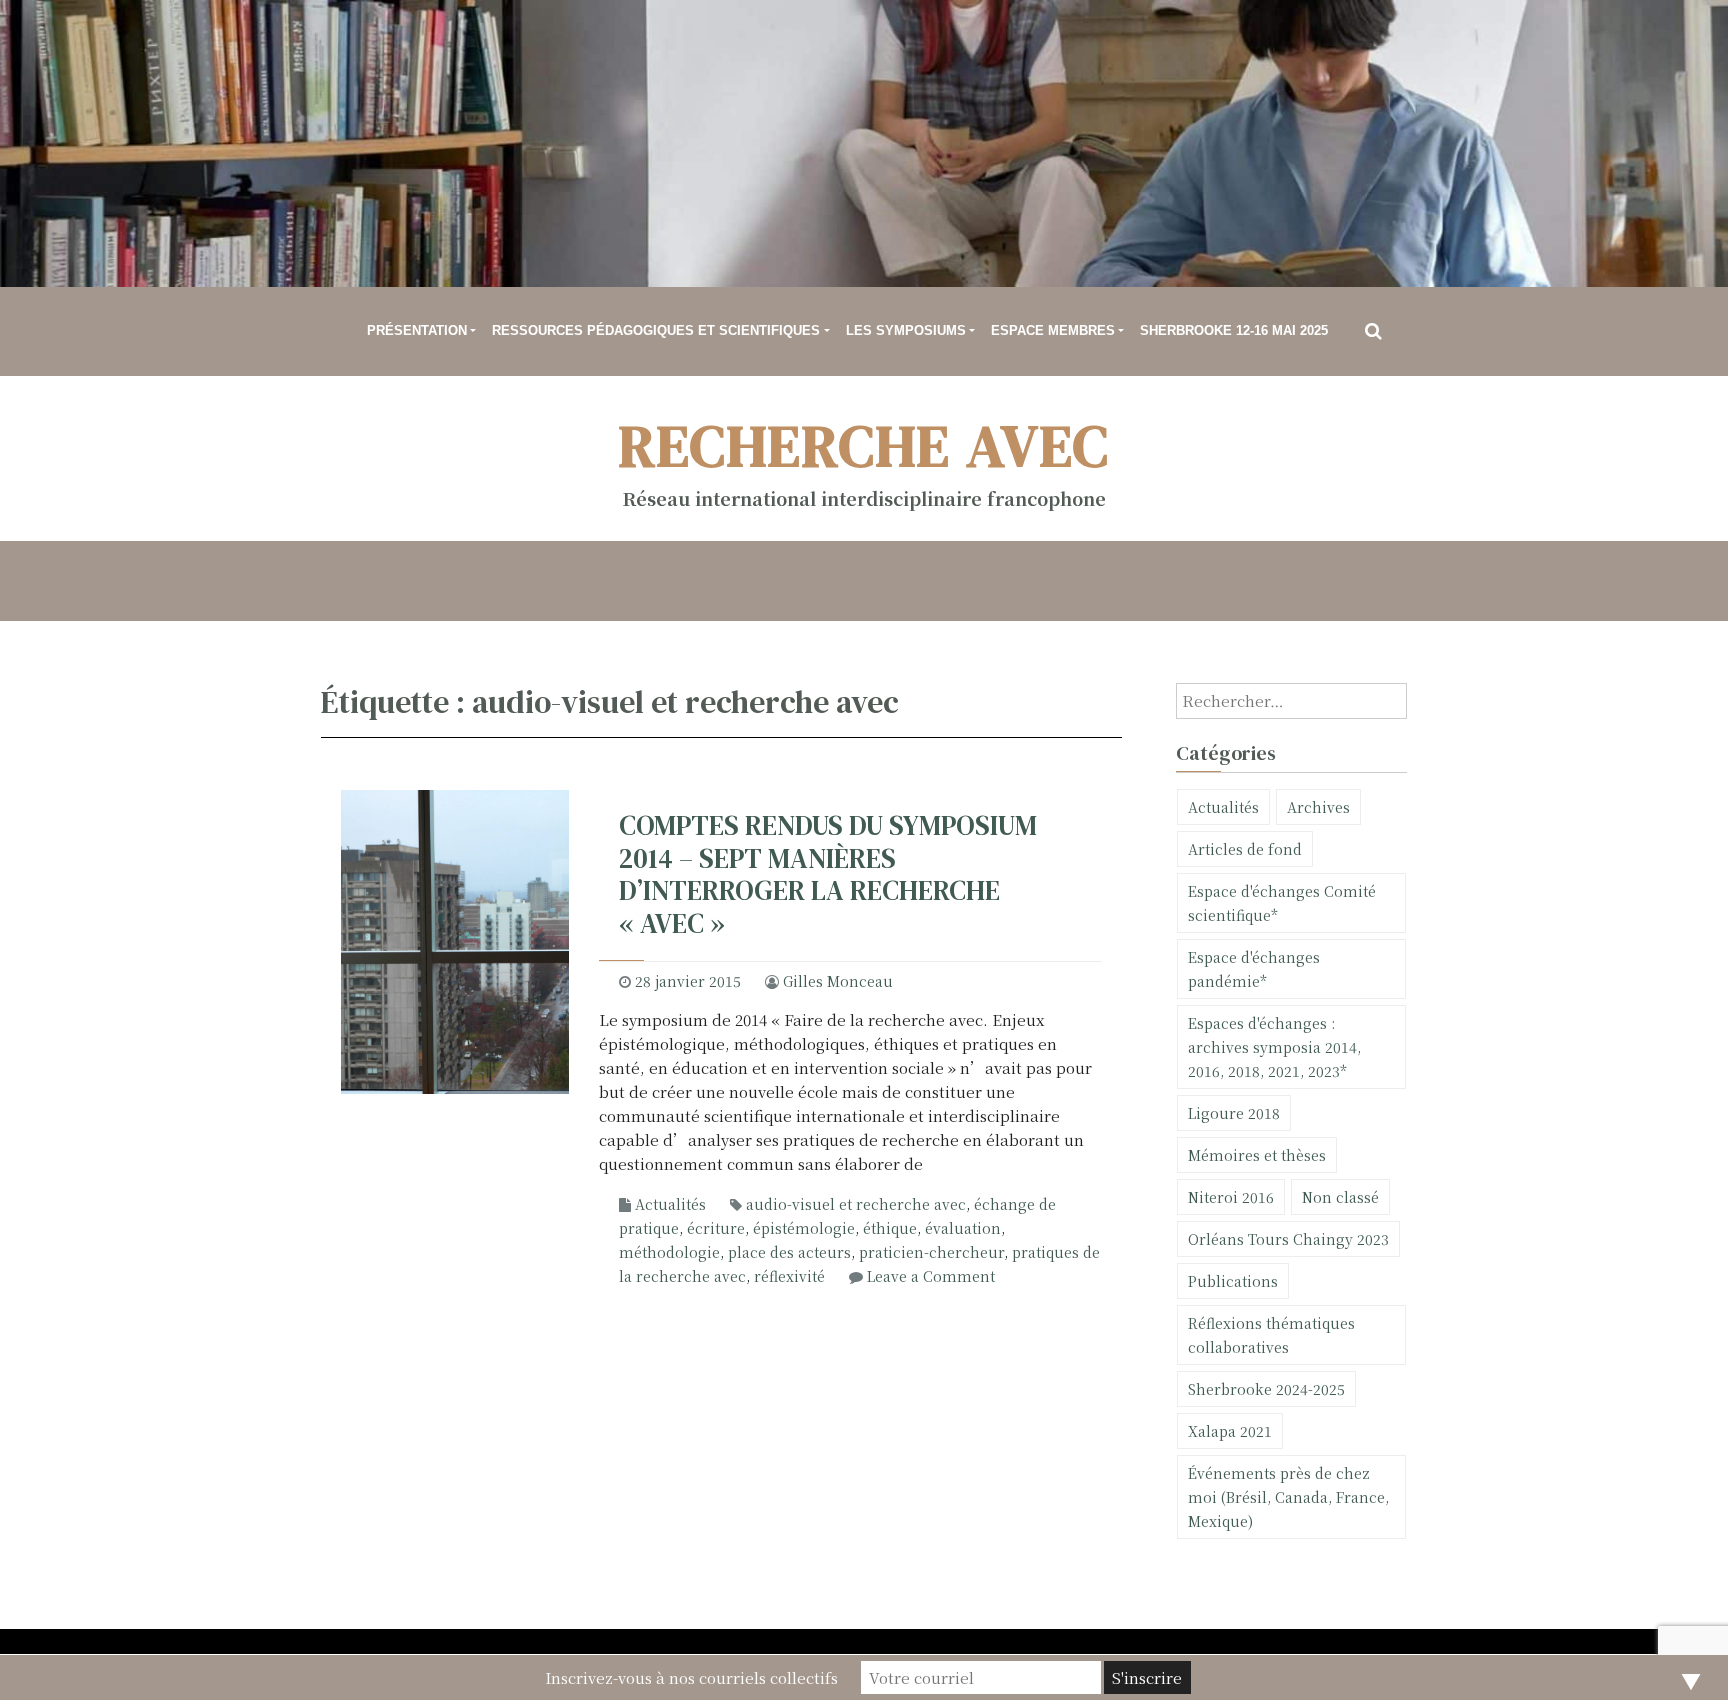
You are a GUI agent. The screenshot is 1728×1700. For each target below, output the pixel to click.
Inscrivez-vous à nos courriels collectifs (691, 1677)
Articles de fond (1245, 849)
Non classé (1340, 1197)
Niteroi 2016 (1231, 1197)
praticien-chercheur (931, 1252)
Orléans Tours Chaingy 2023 (1288, 1239)
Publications (1233, 1281)
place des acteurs (789, 1252)
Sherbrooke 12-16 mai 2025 (1234, 330)
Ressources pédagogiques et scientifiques (656, 330)
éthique (890, 1228)
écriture (716, 1228)
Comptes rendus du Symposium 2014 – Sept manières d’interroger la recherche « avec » (828, 874)
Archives (1318, 807)
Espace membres (1053, 330)
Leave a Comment (931, 1276)
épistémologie (804, 1228)
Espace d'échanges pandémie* (1254, 969)
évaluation (963, 1228)
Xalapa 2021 (1230, 1431)
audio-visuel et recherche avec (856, 1204)
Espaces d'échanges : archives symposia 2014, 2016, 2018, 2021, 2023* (1274, 1047)
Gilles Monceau (838, 981)
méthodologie (669, 1252)
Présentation (417, 330)
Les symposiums (906, 330)
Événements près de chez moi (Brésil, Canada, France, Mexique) (1288, 1497)
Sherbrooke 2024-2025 (1266, 1389)
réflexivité (789, 1276)
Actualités (670, 1204)
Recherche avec (864, 445)
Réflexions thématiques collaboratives (1271, 1335)
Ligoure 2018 (1234, 1113)
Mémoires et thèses (1257, 1155)
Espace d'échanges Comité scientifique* (1282, 903)
